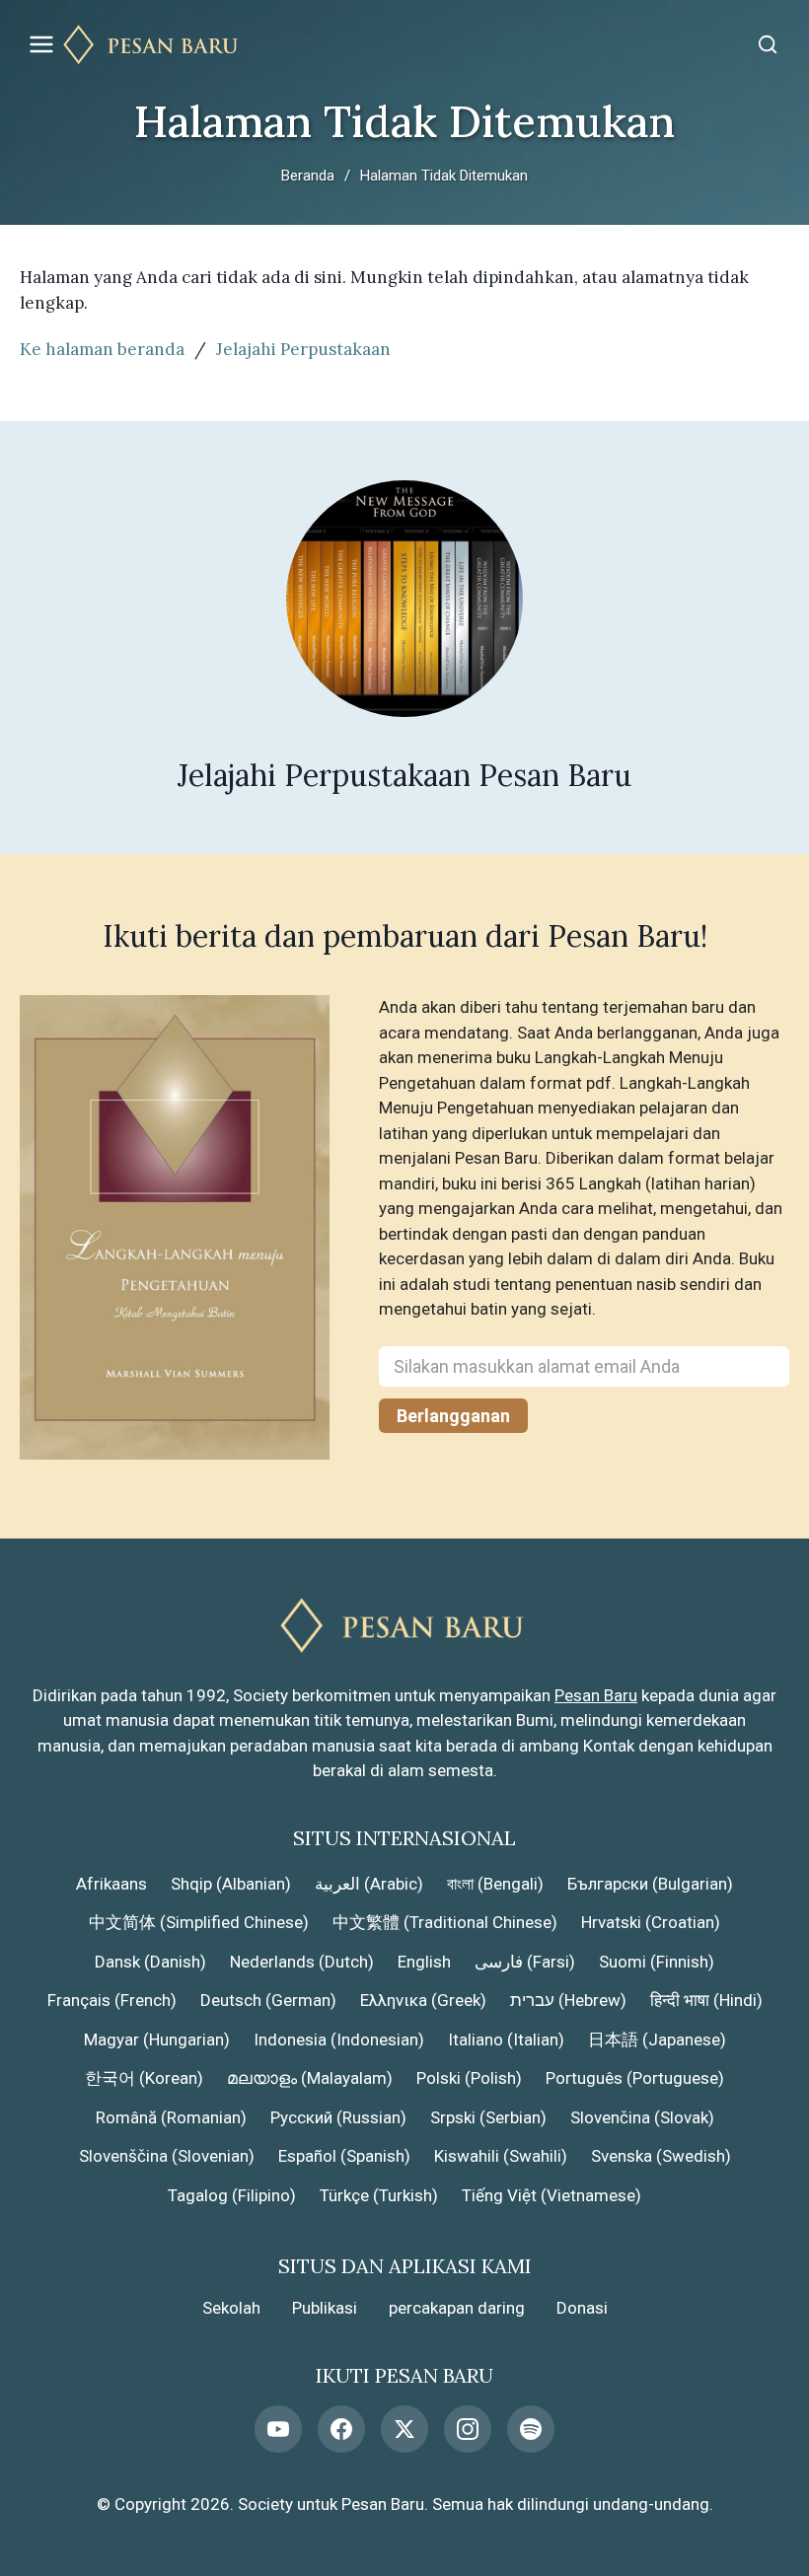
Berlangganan (453, 1416)
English (424, 1962)
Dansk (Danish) (150, 1962)
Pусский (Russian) (338, 2117)
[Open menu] (41, 44)
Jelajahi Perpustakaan (303, 349)
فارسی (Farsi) (525, 1962)
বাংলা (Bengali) (495, 1884)
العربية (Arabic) (369, 1884)
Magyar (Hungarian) (157, 2039)
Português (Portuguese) (635, 2078)
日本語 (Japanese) (657, 2039)
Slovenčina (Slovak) (642, 2117)
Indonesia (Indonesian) (339, 2039)
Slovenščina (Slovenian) (167, 2156)
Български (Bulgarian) (650, 1884)
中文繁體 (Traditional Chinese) (445, 1922)
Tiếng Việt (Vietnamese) (552, 2195)
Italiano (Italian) (506, 2039)
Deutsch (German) (268, 2000)
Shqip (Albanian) (231, 1884)
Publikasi (325, 2308)
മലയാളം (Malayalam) (310, 2078)
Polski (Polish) (469, 2078)
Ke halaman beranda (102, 349)
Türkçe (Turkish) (379, 2195)
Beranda (308, 176)
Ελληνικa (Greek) (423, 2000)
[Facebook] (341, 2429)
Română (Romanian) (171, 2117)
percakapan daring (457, 2308)
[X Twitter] (404, 2429)
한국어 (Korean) (144, 2078)
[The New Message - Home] (404, 45)
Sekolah (231, 2308)
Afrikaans (111, 1884)
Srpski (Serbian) (488, 2117)
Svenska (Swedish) (661, 2156)
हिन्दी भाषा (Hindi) (706, 2000)
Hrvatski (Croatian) (651, 1922)
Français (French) (112, 2000)
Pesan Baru (596, 1695)
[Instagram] (468, 2429)
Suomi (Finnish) (657, 1962)
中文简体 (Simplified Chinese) (199, 1922)
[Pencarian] (768, 44)
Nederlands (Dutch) (302, 1962)
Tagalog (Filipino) (232, 2195)
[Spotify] (531, 2429)
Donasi (582, 2308)
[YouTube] (278, 2429)
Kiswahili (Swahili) (501, 2156)
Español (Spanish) (344, 2156)
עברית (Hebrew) (568, 2000)
